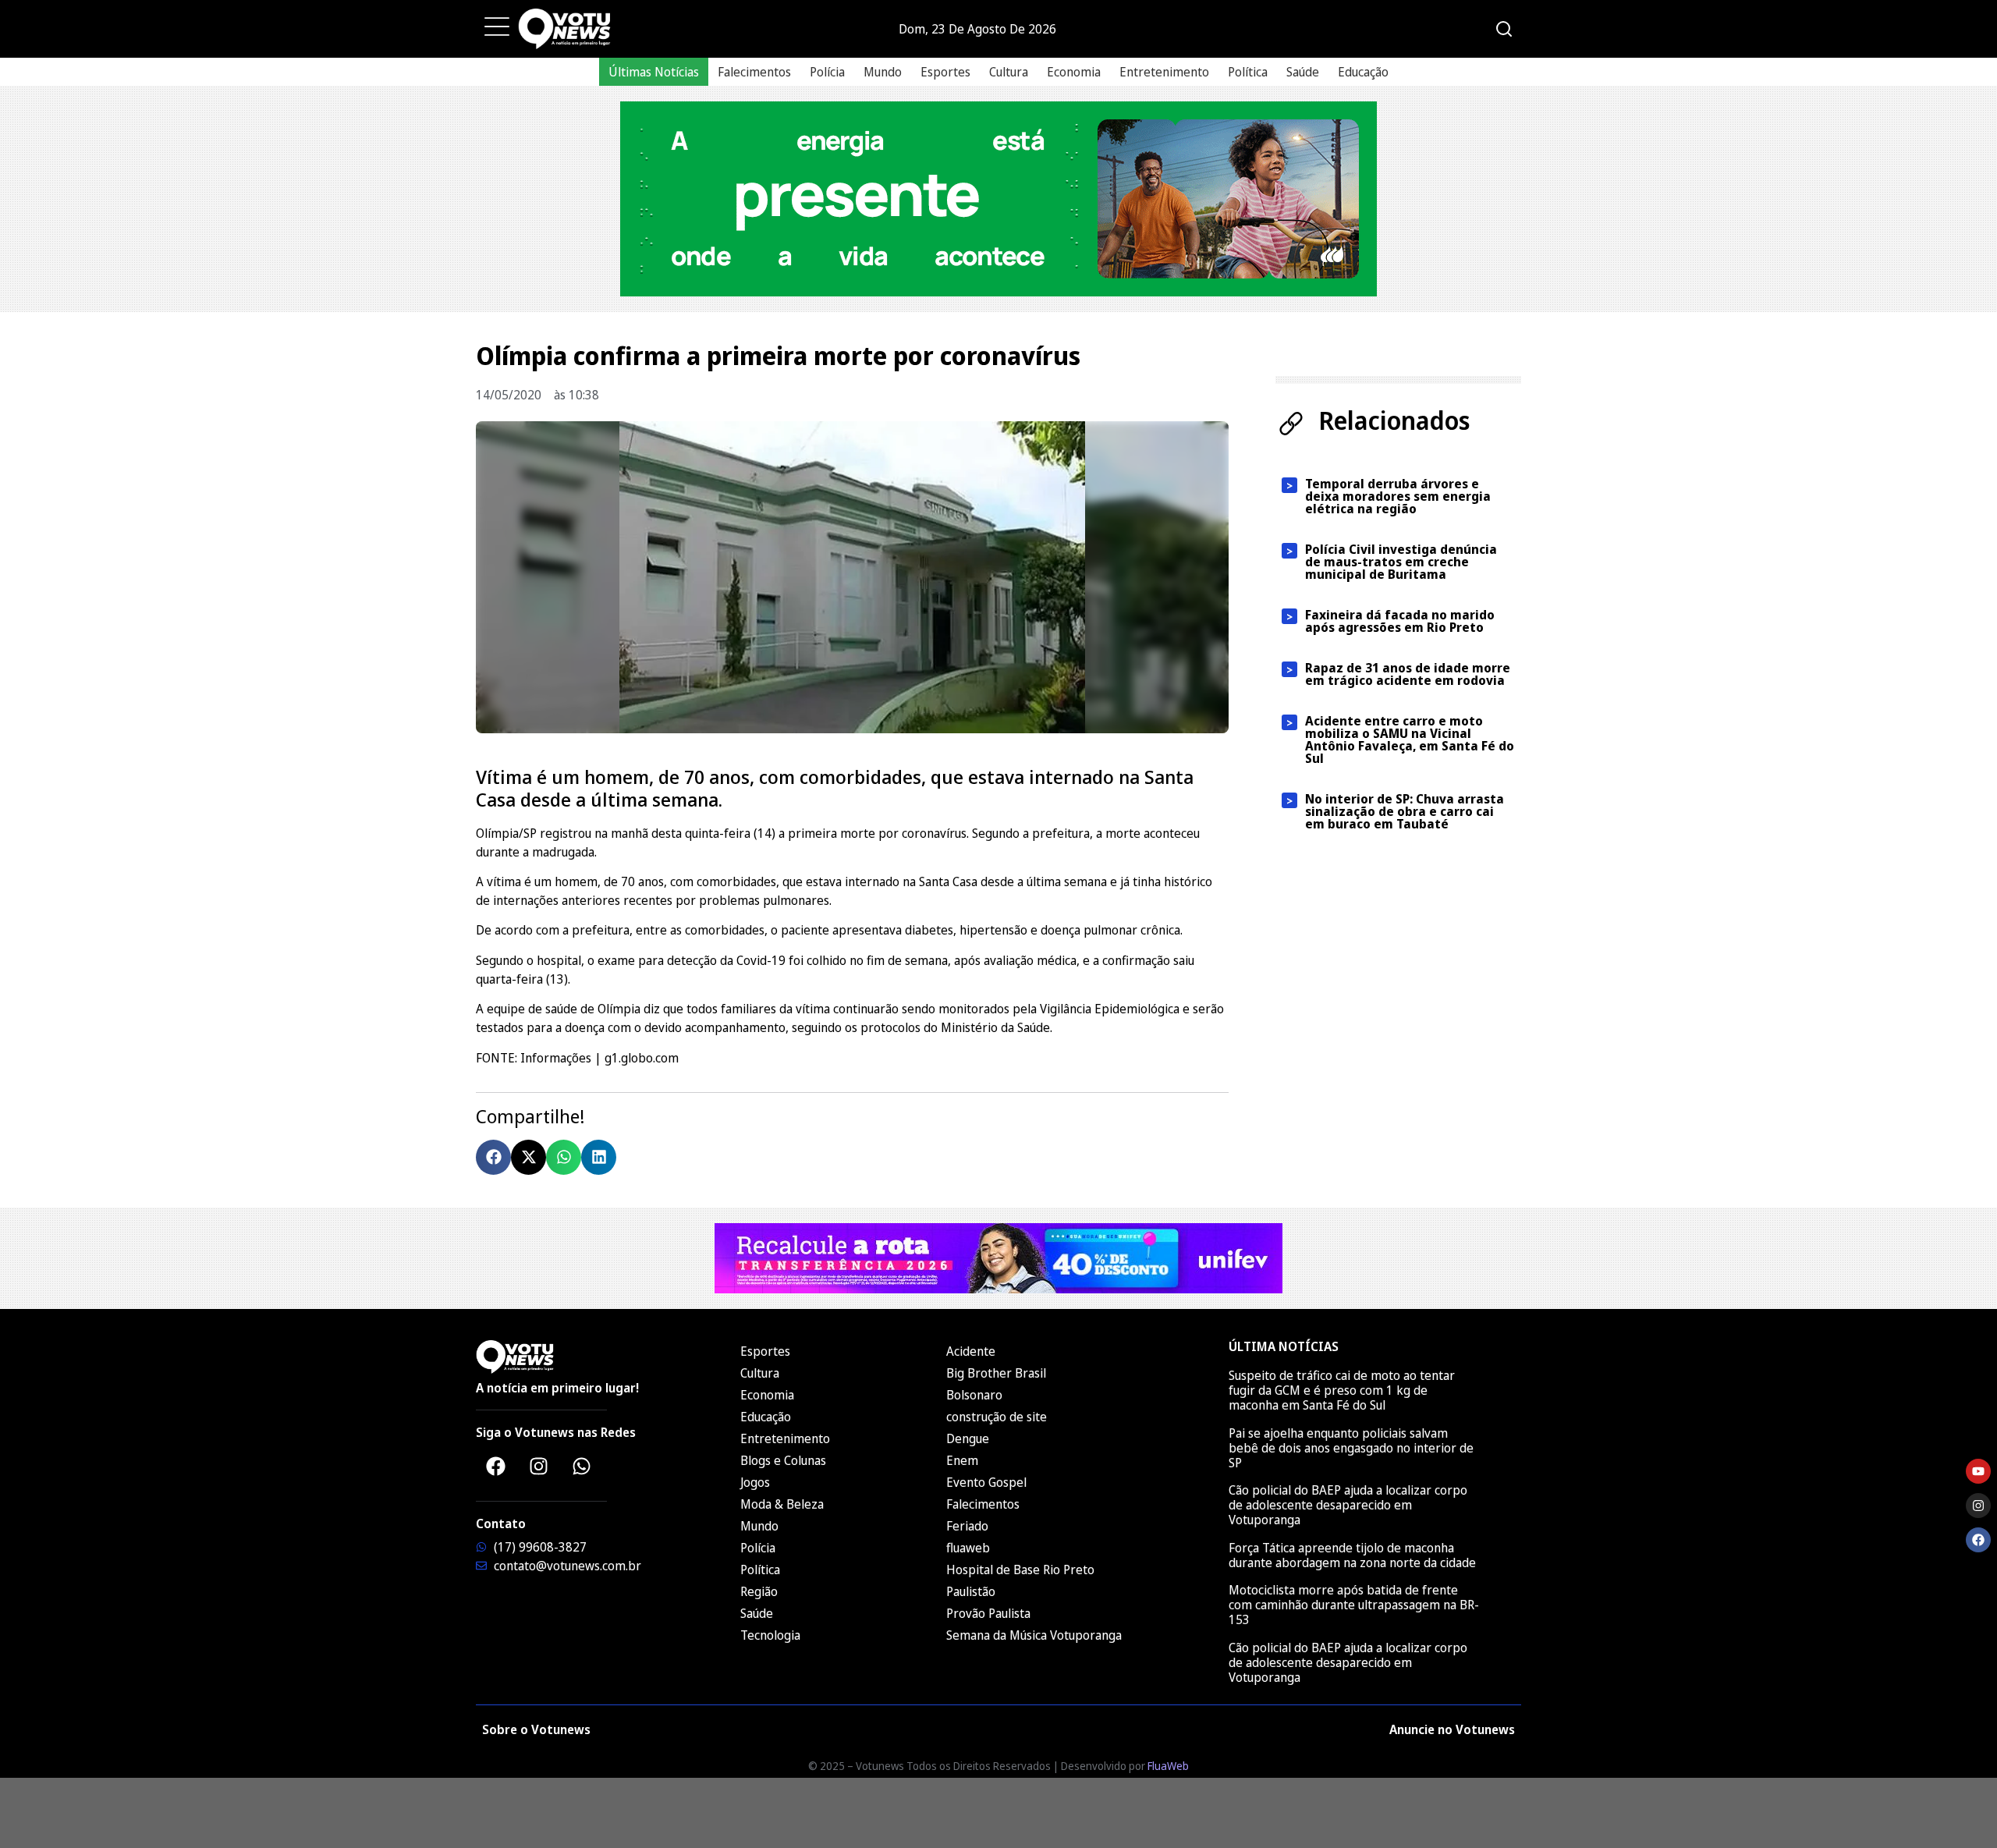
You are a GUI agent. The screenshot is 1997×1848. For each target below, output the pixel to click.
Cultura (1009, 72)
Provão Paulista (988, 1613)
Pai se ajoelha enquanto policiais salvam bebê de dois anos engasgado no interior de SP (1351, 1448)
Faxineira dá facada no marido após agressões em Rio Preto (1400, 621)
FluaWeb (1168, 1766)
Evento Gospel (986, 1482)
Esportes (945, 72)
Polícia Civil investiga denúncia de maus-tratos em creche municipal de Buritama (1401, 562)
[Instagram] (538, 1466)
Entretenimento (1164, 72)
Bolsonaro (974, 1395)
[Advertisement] (998, 1813)
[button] (493, 1157)
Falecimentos (754, 72)
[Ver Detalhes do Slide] (998, 199)
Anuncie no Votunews (1452, 1729)
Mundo (883, 72)
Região (759, 1591)
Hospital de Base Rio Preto (1020, 1570)
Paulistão (971, 1591)
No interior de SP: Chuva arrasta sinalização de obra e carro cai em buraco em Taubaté (1405, 811)
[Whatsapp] (581, 1466)
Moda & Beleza (782, 1504)
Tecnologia (770, 1635)
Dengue (968, 1438)
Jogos (755, 1482)
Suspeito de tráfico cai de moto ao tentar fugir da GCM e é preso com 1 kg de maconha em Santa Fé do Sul (1342, 1390)
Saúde (1303, 72)
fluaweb (968, 1548)
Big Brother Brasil (996, 1373)
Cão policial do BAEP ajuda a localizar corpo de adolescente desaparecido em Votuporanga (1348, 1505)
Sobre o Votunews (536, 1729)
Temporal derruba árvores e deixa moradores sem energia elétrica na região (1398, 496)
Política (1248, 72)
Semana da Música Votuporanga (1034, 1635)
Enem (962, 1460)
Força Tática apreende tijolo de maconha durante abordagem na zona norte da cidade (1352, 1555)
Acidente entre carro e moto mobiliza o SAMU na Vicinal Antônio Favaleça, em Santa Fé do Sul (1410, 740)
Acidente (971, 1351)
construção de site (997, 1417)
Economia (1074, 72)
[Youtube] (1978, 1471)
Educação (1363, 72)
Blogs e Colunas (783, 1460)
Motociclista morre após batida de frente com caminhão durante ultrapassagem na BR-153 (1354, 1605)
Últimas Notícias (654, 72)
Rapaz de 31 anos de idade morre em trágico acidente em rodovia (1408, 674)
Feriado (967, 1526)
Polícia (827, 72)
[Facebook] (495, 1466)
